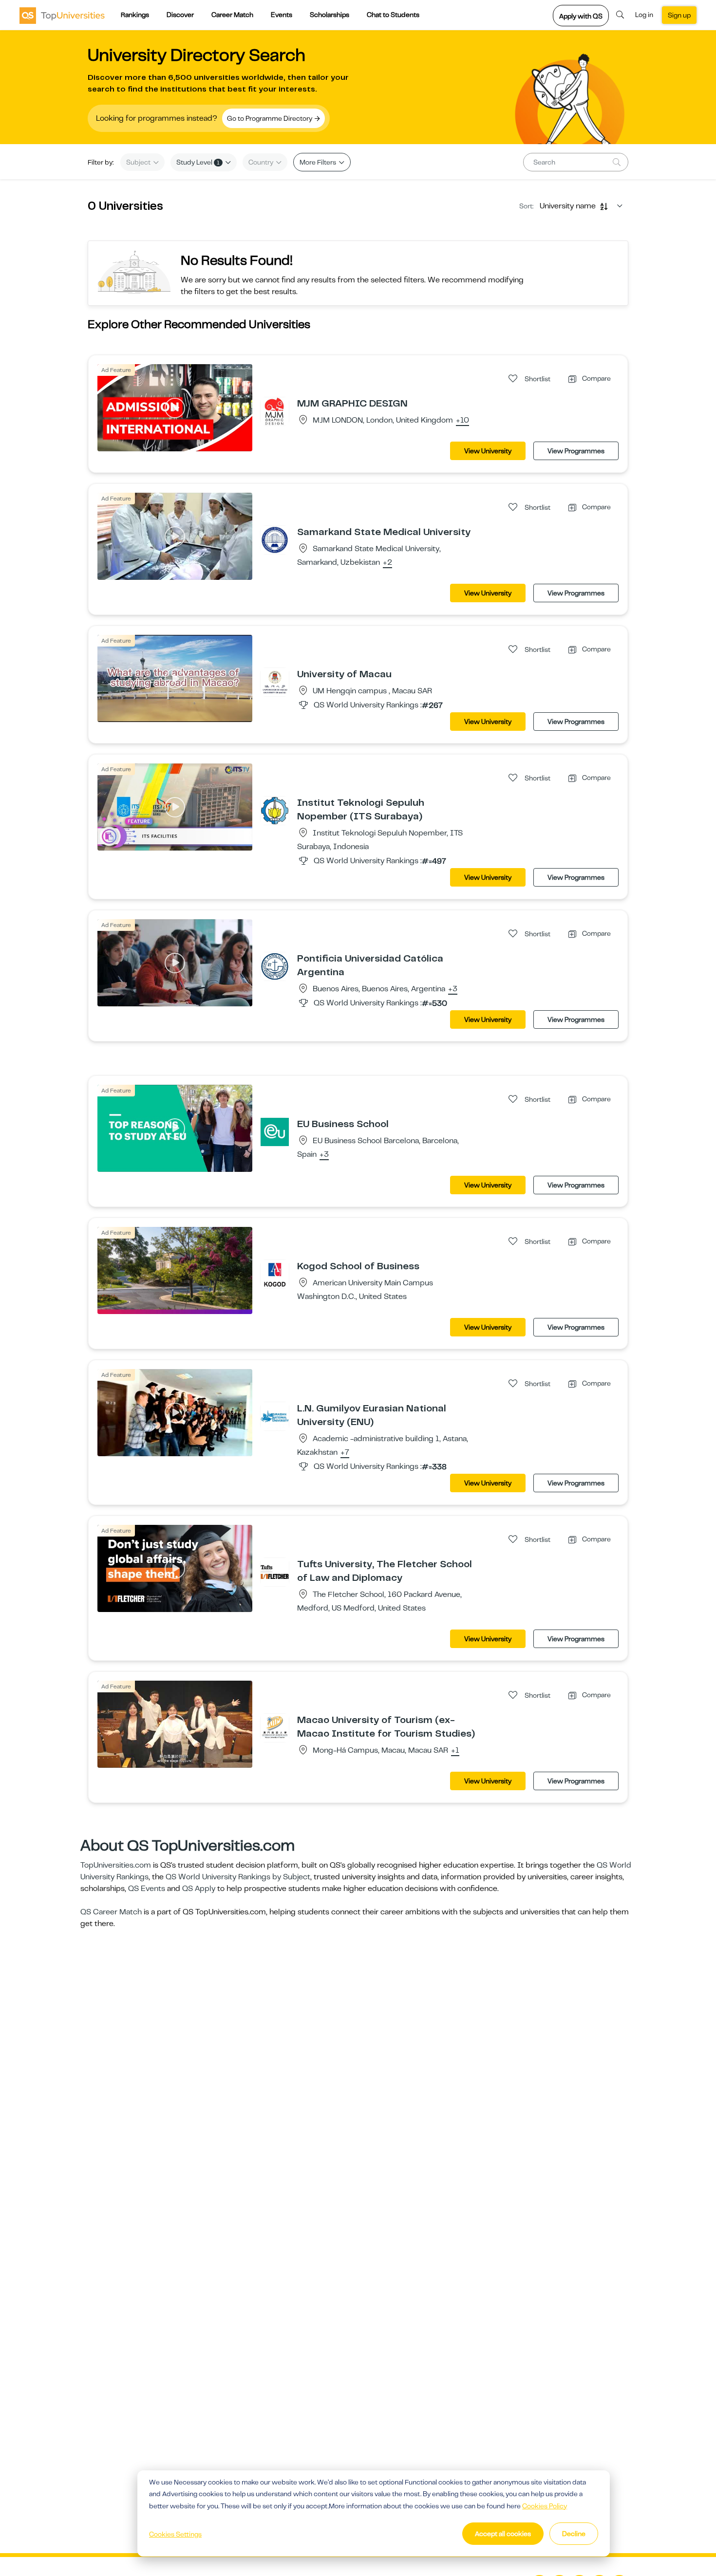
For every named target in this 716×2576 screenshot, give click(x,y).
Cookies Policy (545, 2506)
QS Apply (199, 1889)
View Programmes (576, 451)
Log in (644, 15)
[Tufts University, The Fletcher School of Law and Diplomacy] (275, 1572)
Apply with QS (581, 16)
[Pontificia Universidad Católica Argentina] (275, 966)
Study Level (198, 162)
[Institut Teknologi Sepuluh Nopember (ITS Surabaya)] (275, 810)
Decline (574, 2534)
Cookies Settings (175, 2534)
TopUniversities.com (116, 1865)
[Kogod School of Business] (275, 1274)
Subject (139, 162)
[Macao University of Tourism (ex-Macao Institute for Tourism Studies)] (275, 1727)
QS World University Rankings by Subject (238, 1877)
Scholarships (330, 15)
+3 (453, 989)
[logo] (62, 15)
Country (262, 162)
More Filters (319, 162)
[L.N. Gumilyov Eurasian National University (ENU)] (275, 1416)
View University (488, 451)
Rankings (135, 15)
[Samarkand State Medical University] (275, 539)
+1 (455, 1751)
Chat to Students (393, 15)
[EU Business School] (275, 1131)
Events (282, 15)
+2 (387, 563)
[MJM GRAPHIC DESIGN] (275, 411)
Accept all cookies (503, 2534)
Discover (180, 15)
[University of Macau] (275, 682)
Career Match (232, 15)
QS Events (147, 1889)
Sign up (679, 15)
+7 (345, 1453)
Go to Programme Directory (270, 118)
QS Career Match (111, 1912)
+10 (462, 421)
